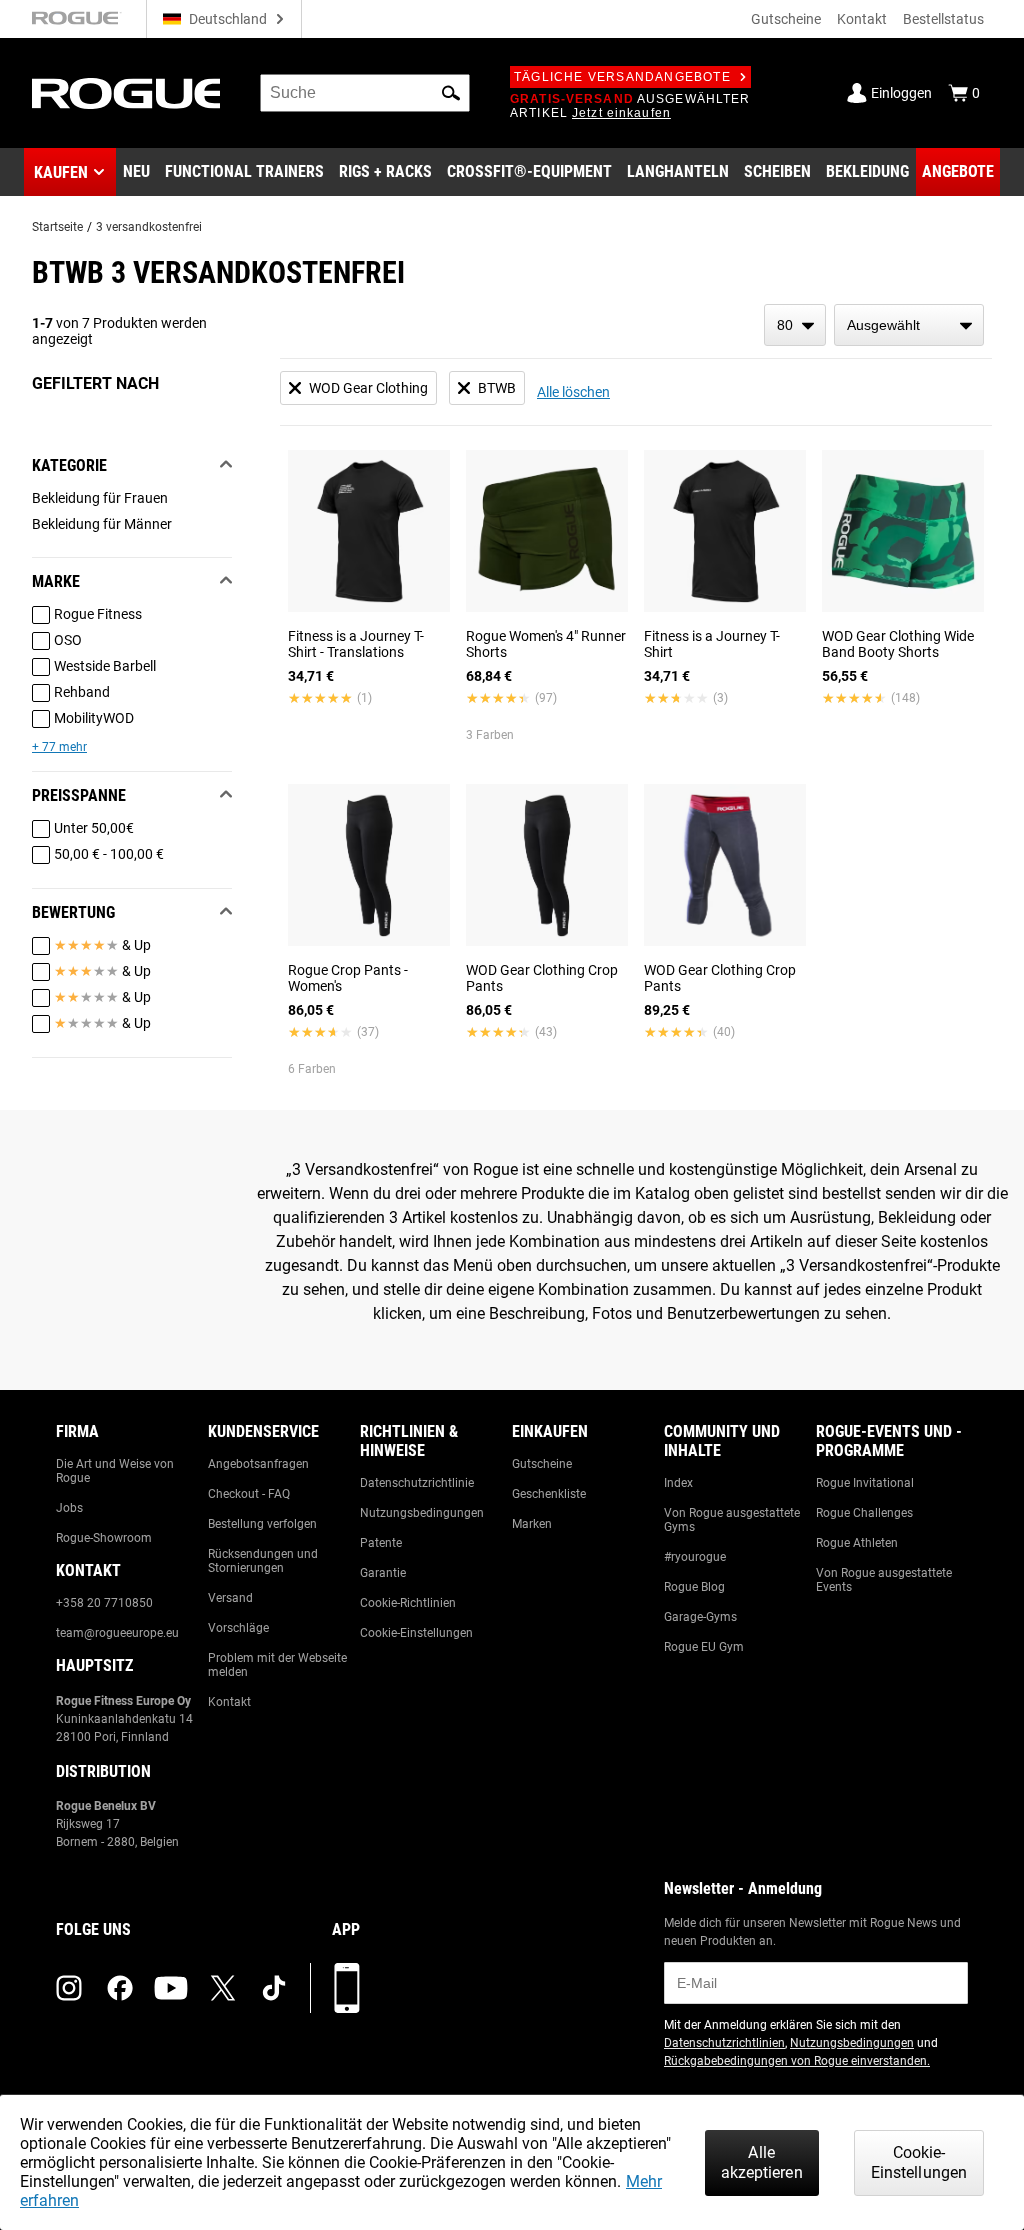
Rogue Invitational (865, 1483)
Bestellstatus (943, 19)
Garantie (383, 1573)
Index (678, 1483)
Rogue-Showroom (104, 1538)
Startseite (57, 227)
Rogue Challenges (864, 1513)
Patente (381, 1543)
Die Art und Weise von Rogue (115, 1471)
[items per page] (795, 325)
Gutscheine (786, 19)
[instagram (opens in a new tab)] (69, 1988)
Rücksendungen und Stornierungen (263, 1561)
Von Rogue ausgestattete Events (884, 1580)
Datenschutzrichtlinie (417, 1483)
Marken (532, 1524)
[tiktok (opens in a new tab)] (274, 1988)
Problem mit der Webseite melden (277, 1665)
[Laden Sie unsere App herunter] (347, 1988)
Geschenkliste (549, 1494)
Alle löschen (573, 392)
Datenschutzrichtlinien (724, 2043)
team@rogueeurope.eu (117, 1633)
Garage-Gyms (700, 1617)
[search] (365, 93)
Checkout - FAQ (249, 1494)
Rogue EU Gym (704, 1647)
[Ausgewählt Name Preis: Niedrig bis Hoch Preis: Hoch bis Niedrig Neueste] (909, 325)
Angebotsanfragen (258, 1464)
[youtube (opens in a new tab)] (171, 1988)
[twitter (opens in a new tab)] (223, 1988)
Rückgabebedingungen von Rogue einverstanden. (797, 2061)
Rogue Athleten (857, 1543)
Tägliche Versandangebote (622, 77)
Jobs (69, 1508)
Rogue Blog (694, 1587)
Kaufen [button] (61, 172)
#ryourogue (695, 1557)
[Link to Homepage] (126, 93)
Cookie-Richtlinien (408, 1603)
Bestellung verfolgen (262, 1524)
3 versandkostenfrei (149, 227)
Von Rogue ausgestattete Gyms (732, 1520)
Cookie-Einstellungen (416, 1633)
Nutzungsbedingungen (422, 1513)
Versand (230, 1598)
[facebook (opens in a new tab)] (120, 1988)
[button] (451, 93)
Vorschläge (238, 1628)
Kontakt (862, 19)
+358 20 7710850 (104, 1603)
